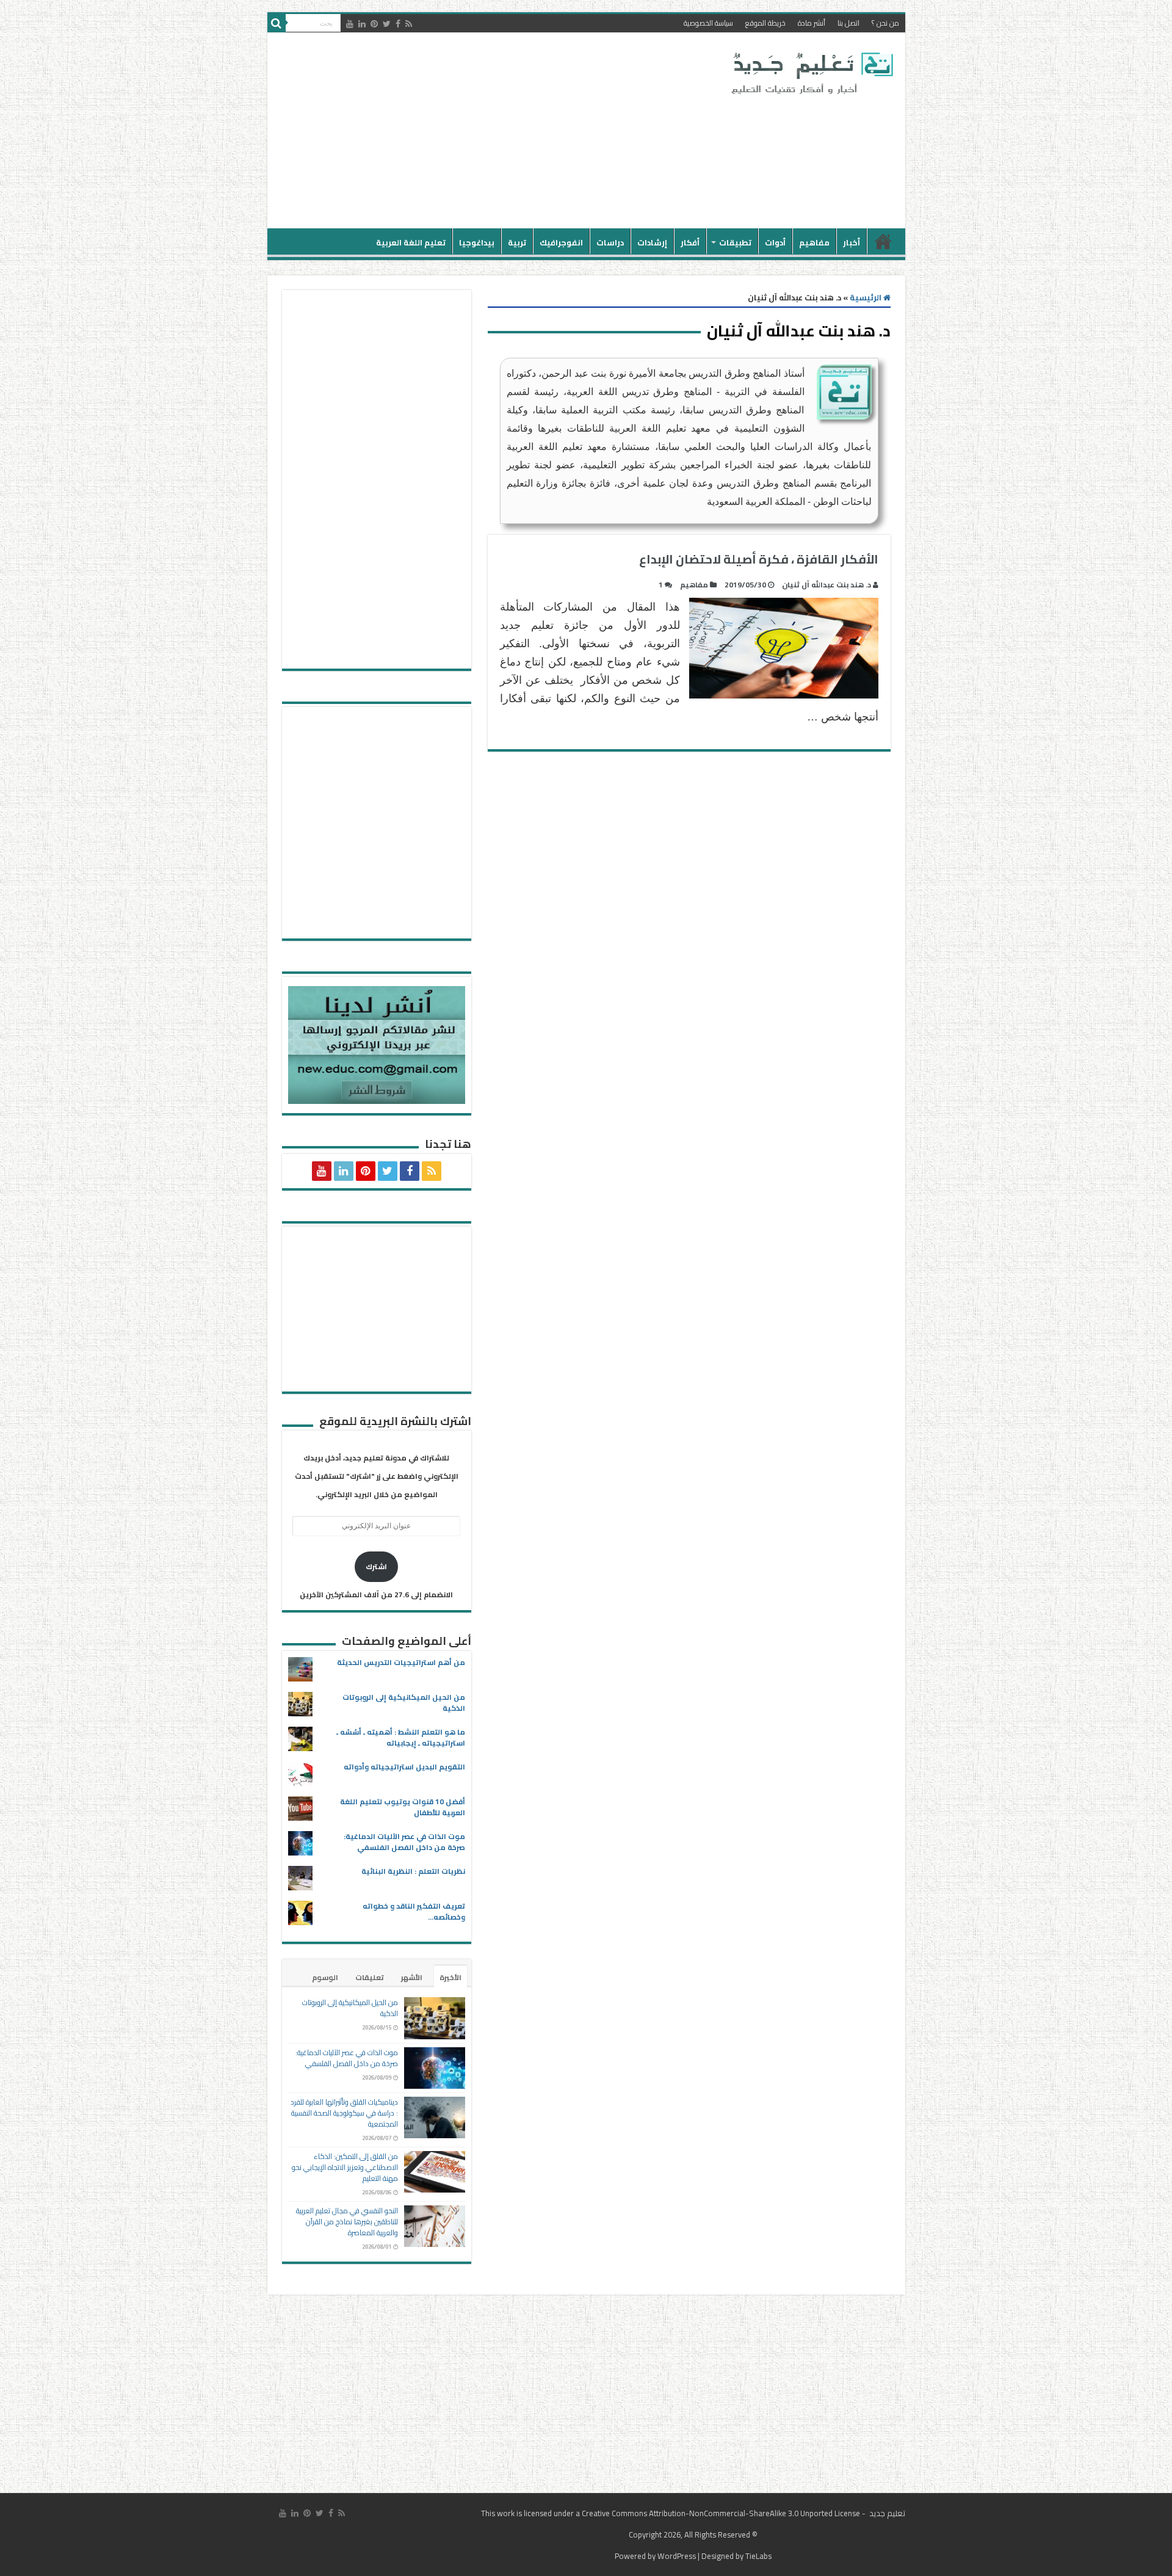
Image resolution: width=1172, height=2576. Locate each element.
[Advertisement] (499, 131)
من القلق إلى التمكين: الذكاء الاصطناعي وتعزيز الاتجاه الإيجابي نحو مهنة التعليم (345, 2167)
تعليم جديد (886, 2513)
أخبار (852, 242)
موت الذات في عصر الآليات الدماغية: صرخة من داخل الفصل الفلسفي (404, 1842)
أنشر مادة (812, 23)
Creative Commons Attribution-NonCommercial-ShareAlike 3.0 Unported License (721, 2513)
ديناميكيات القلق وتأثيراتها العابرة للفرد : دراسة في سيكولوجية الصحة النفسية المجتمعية (344, 2113)
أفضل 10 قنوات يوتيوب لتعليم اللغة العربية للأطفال (403, 1807)
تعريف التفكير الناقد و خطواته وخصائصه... (414, 1911)
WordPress (677, 2556)
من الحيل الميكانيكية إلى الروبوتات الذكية (404, 1703)
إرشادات (652, 242)
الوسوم (325, 1977)
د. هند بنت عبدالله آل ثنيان (827, 585)
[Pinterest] (374, 24)
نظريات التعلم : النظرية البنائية (413, 1871)
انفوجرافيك (561, 242)
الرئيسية (883, 241)
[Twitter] (387, 24)
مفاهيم (814, 242)
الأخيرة (450, 1977)
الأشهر (412, 1977)
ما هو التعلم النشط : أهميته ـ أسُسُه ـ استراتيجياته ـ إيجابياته (401, 1737)
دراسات (610, 242)
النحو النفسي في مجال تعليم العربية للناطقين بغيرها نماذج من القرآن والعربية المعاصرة (347, 2222)
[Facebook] (398, 24)
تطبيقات (735, 242)
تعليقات (370, 1977)
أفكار (690, 242)
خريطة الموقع (765, 23)
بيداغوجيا (477, 242)
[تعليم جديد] (811, 73)
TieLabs (758, 2556)
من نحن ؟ (885, 23)
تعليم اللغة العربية (411, 242)
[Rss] (409, 24)
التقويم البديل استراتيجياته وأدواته (404, 1767)
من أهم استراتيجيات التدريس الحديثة (401, 1662)
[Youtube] (350, 24)
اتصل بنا (848, 23)
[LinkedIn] (362, 24)
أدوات (775, 242)
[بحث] (277, 23)
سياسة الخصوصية (708, 23)
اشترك (376, 1566)
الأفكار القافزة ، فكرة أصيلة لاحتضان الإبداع (759, 559)
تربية (517, 242)
